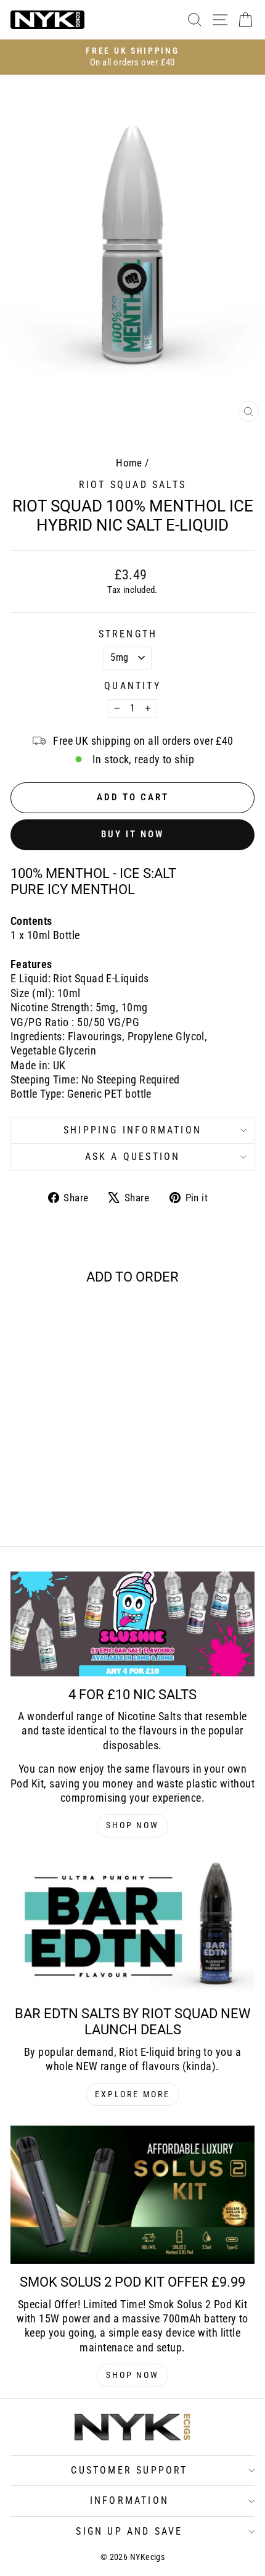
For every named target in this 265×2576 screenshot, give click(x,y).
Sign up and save (129, 2531)
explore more (132, 2094)
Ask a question (133, 1157)
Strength (128, 634)
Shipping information (132, 1130)
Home (129, 463)
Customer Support (129, 2470)
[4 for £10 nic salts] (132, 1624)
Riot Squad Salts (132, 485)
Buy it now (132, 834)
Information (129, 2500)
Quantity (132, 686)
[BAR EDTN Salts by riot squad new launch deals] (132, 1926)
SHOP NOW (132, 1825)
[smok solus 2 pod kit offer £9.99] (132, 2195)
